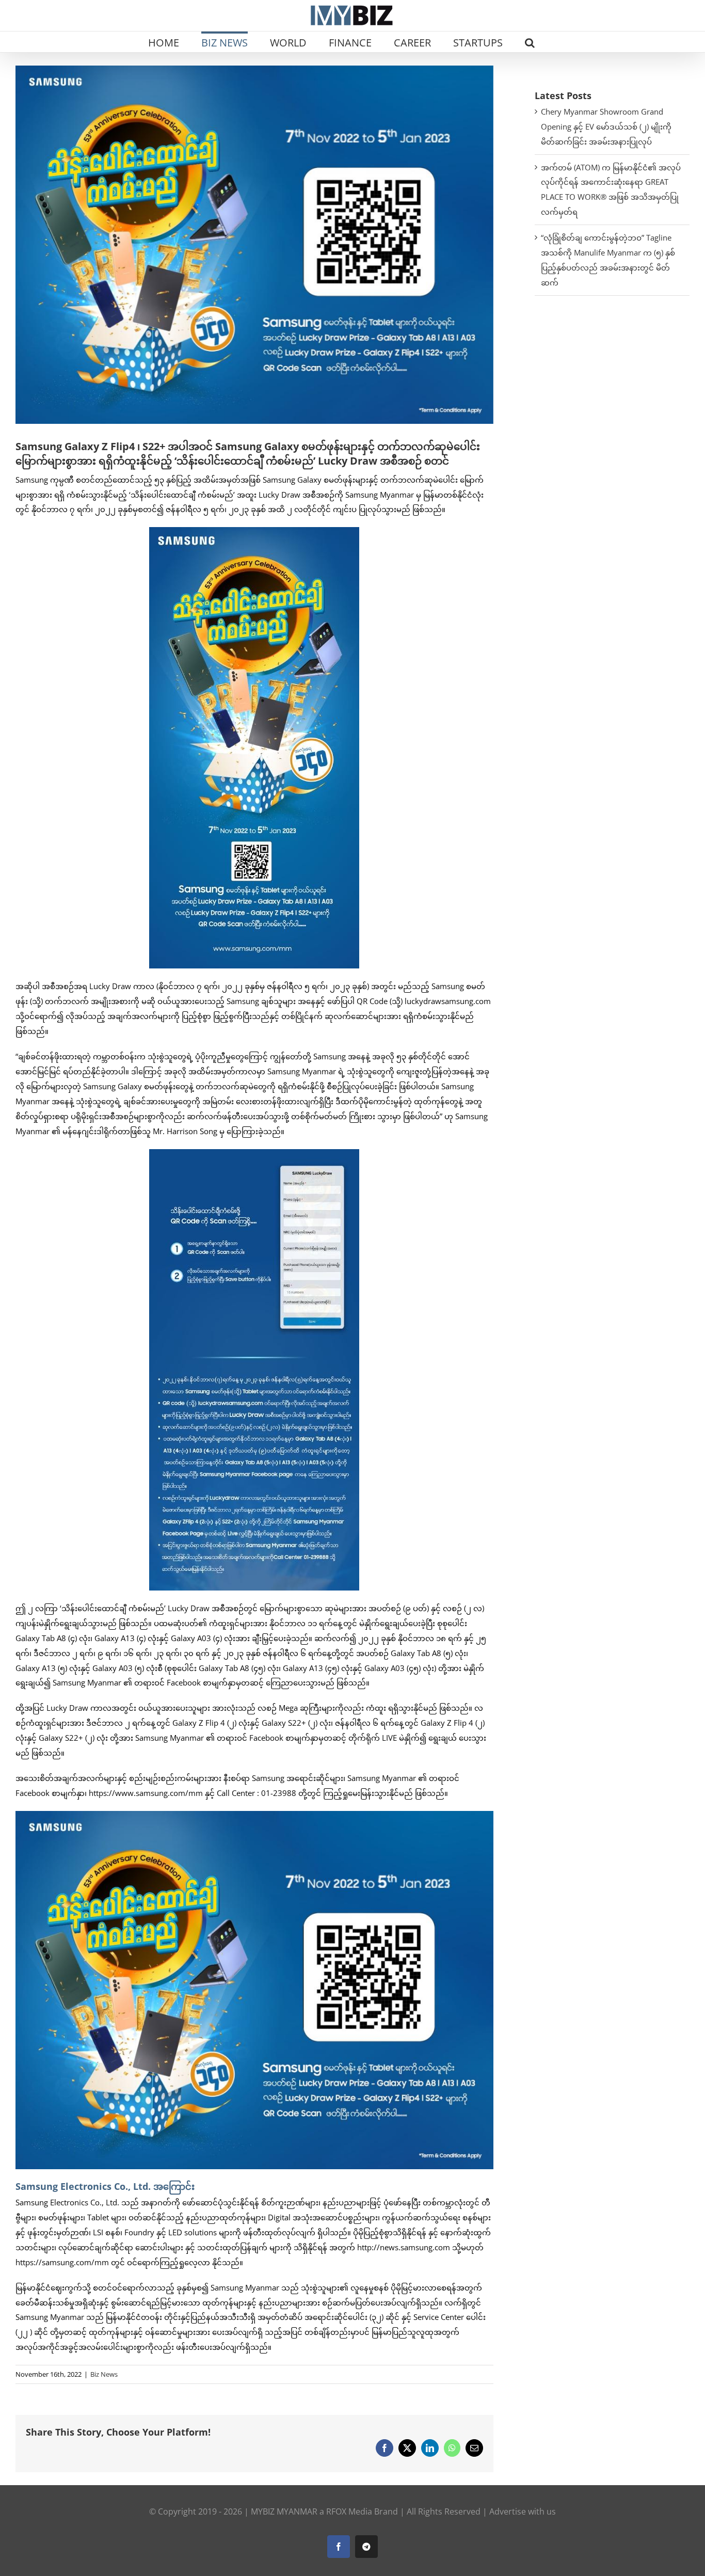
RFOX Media (349, 2511)
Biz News (104, 2374)
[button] (530, 42)
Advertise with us (523, 2511)
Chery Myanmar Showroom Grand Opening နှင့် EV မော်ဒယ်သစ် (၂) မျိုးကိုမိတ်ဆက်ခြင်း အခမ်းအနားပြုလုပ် (606, 126)
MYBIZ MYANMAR (284, 2511)
